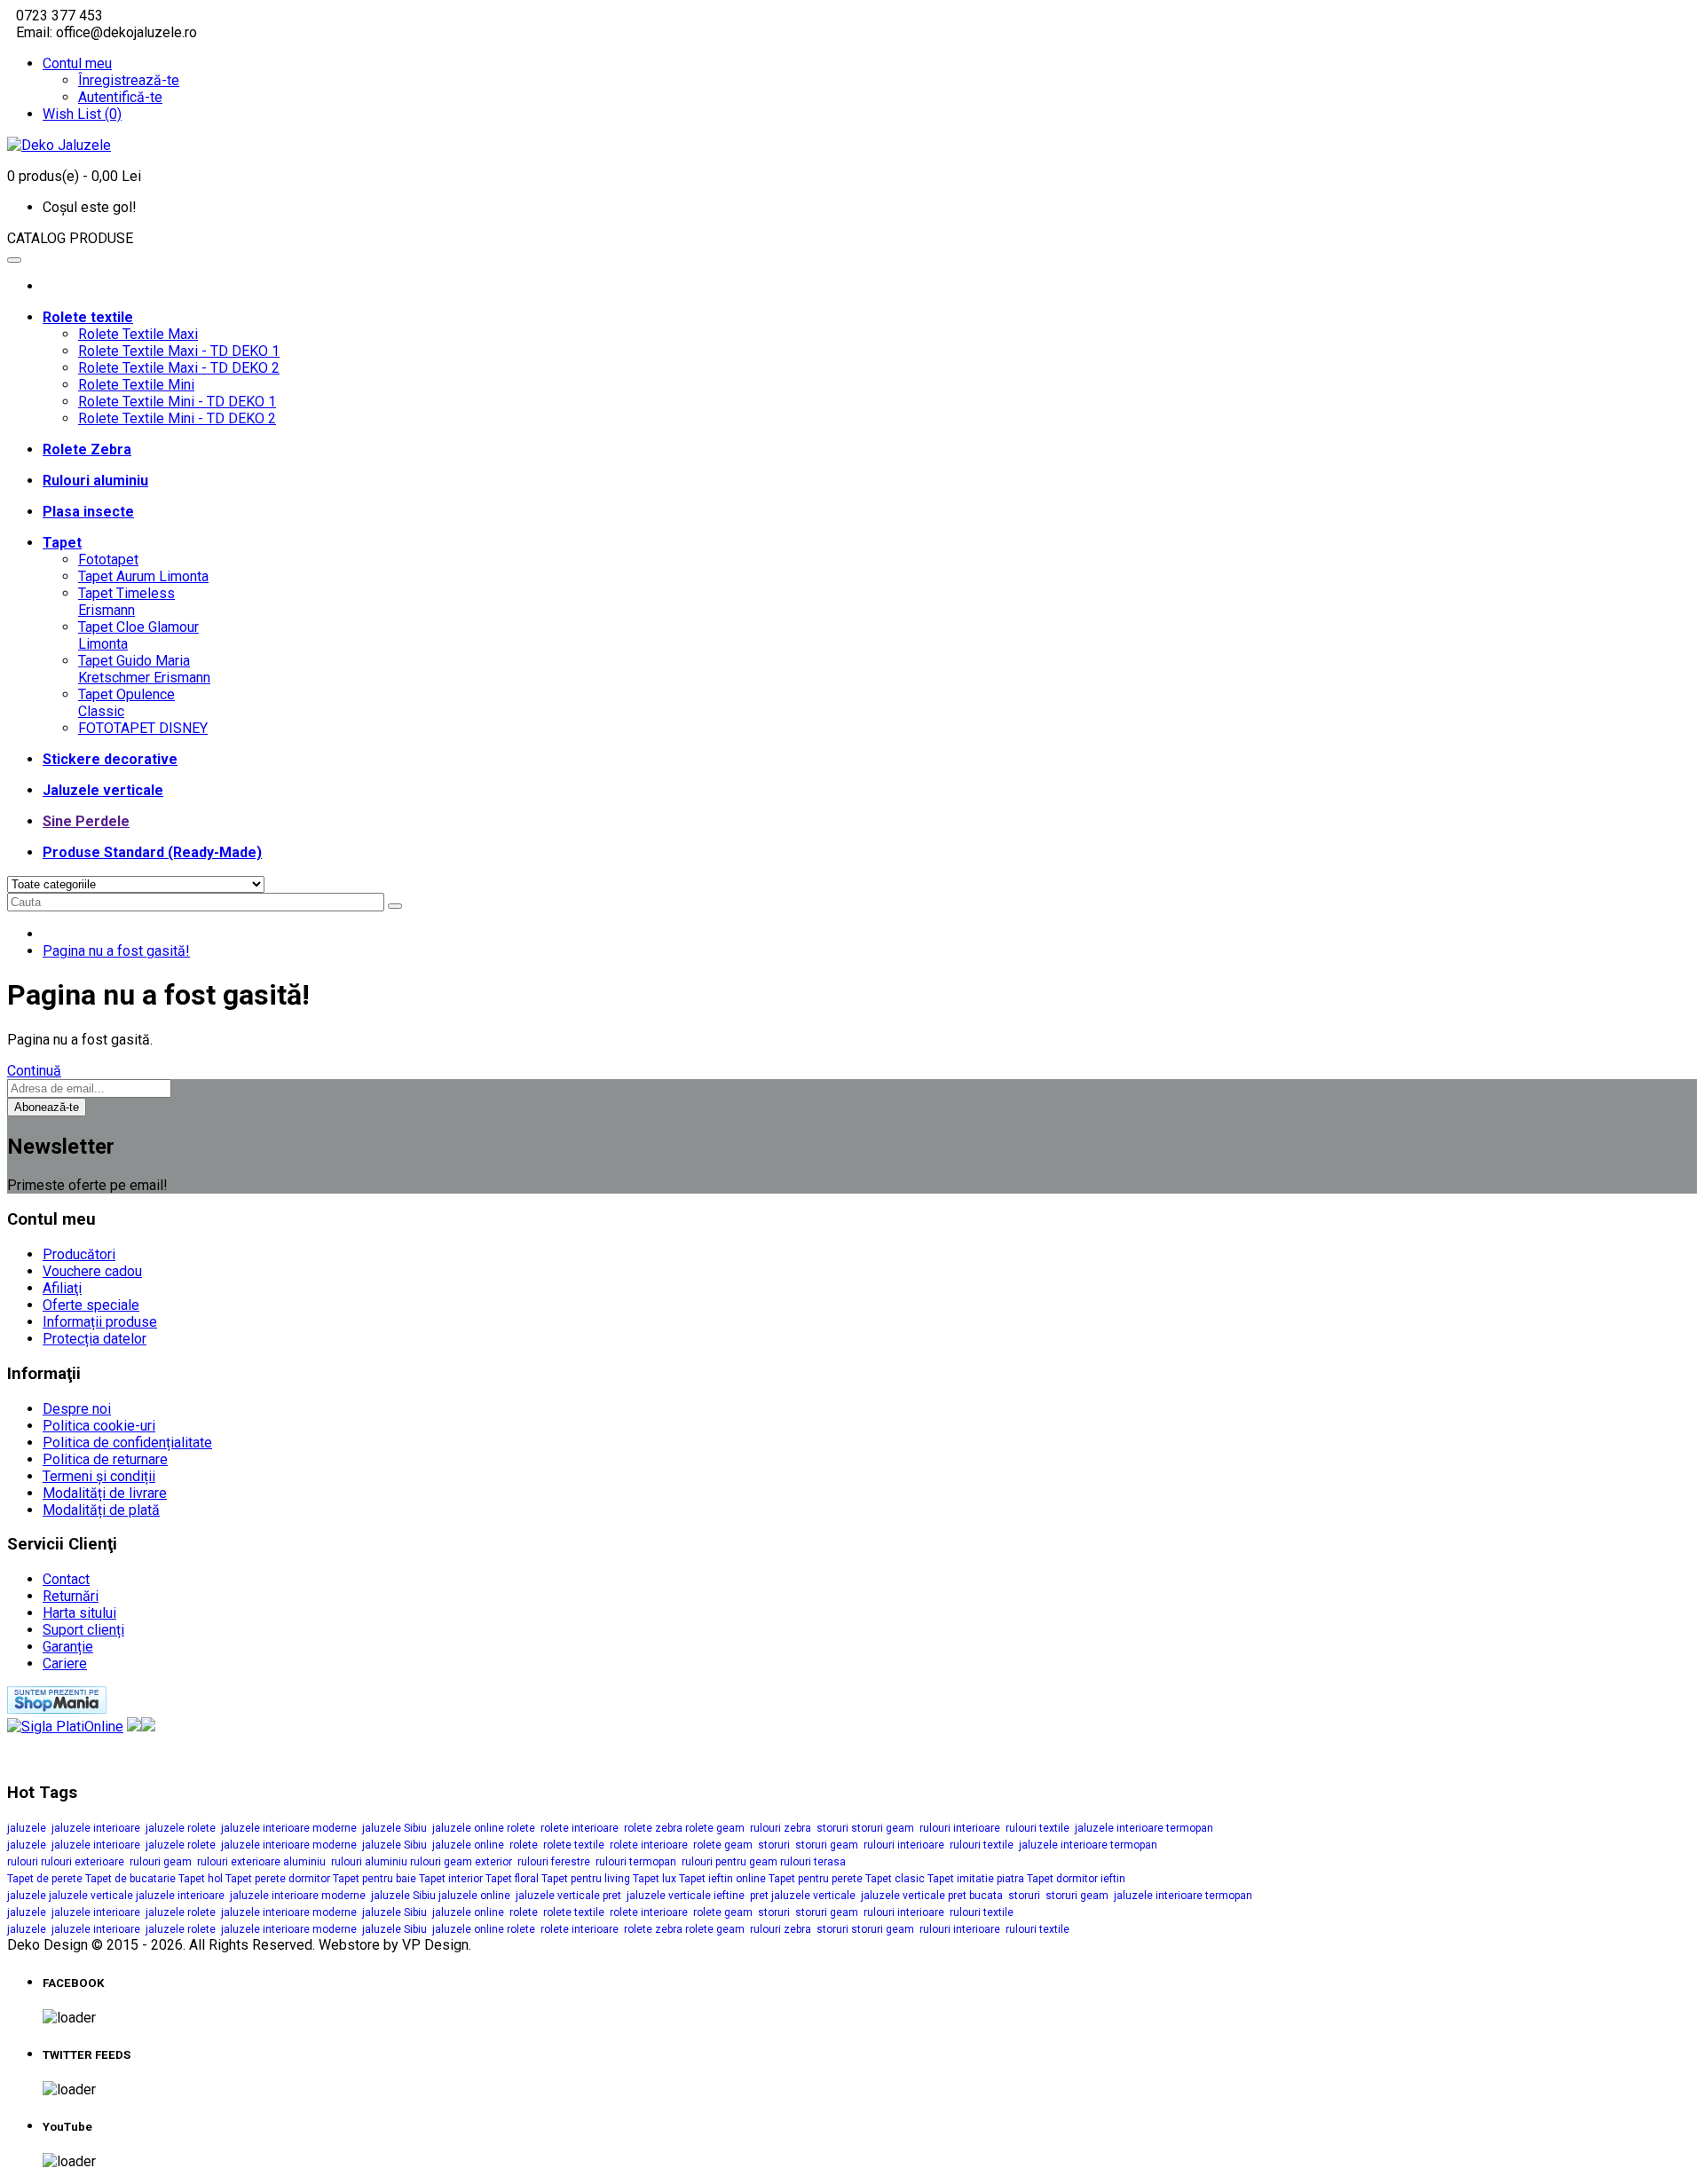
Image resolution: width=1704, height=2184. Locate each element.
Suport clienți (83, 1630)
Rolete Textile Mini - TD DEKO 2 (177, 418)
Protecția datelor (95, 1339)
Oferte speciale (91, 1305)
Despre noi (77, 1409)
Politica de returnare (105, 1459)
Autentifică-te (120, 97)
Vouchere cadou (92, 1271)
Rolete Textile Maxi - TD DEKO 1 (179, 351)
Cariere (65, 1664)
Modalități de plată (101, 1510)
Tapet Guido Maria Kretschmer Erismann (144, 669)
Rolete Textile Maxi (138, 334)
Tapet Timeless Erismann (126, 602)
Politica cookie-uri (99, 1426)
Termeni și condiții (99, 1476)
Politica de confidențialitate (127, 1443)
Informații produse (100, 1322)
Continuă (34, 1071)
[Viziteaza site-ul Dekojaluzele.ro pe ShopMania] (57, 1709)
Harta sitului (79, 1613)
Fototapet (108, 560)
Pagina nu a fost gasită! (116, 951)
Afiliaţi (62, 1288)
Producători (79, 1254)
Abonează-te (47, 1107)
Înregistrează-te (129, 80)
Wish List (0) (82, 114)
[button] (852, 238)
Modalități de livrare (105, 1493)
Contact (66, 1579)
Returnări (71, 1596)
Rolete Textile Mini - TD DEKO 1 (177, 402)
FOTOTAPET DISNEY (143, 728)
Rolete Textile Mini (136, 385)
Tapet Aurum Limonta (143, 576)
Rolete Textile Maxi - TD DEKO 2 (179, 368)
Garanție (68, 1647)
